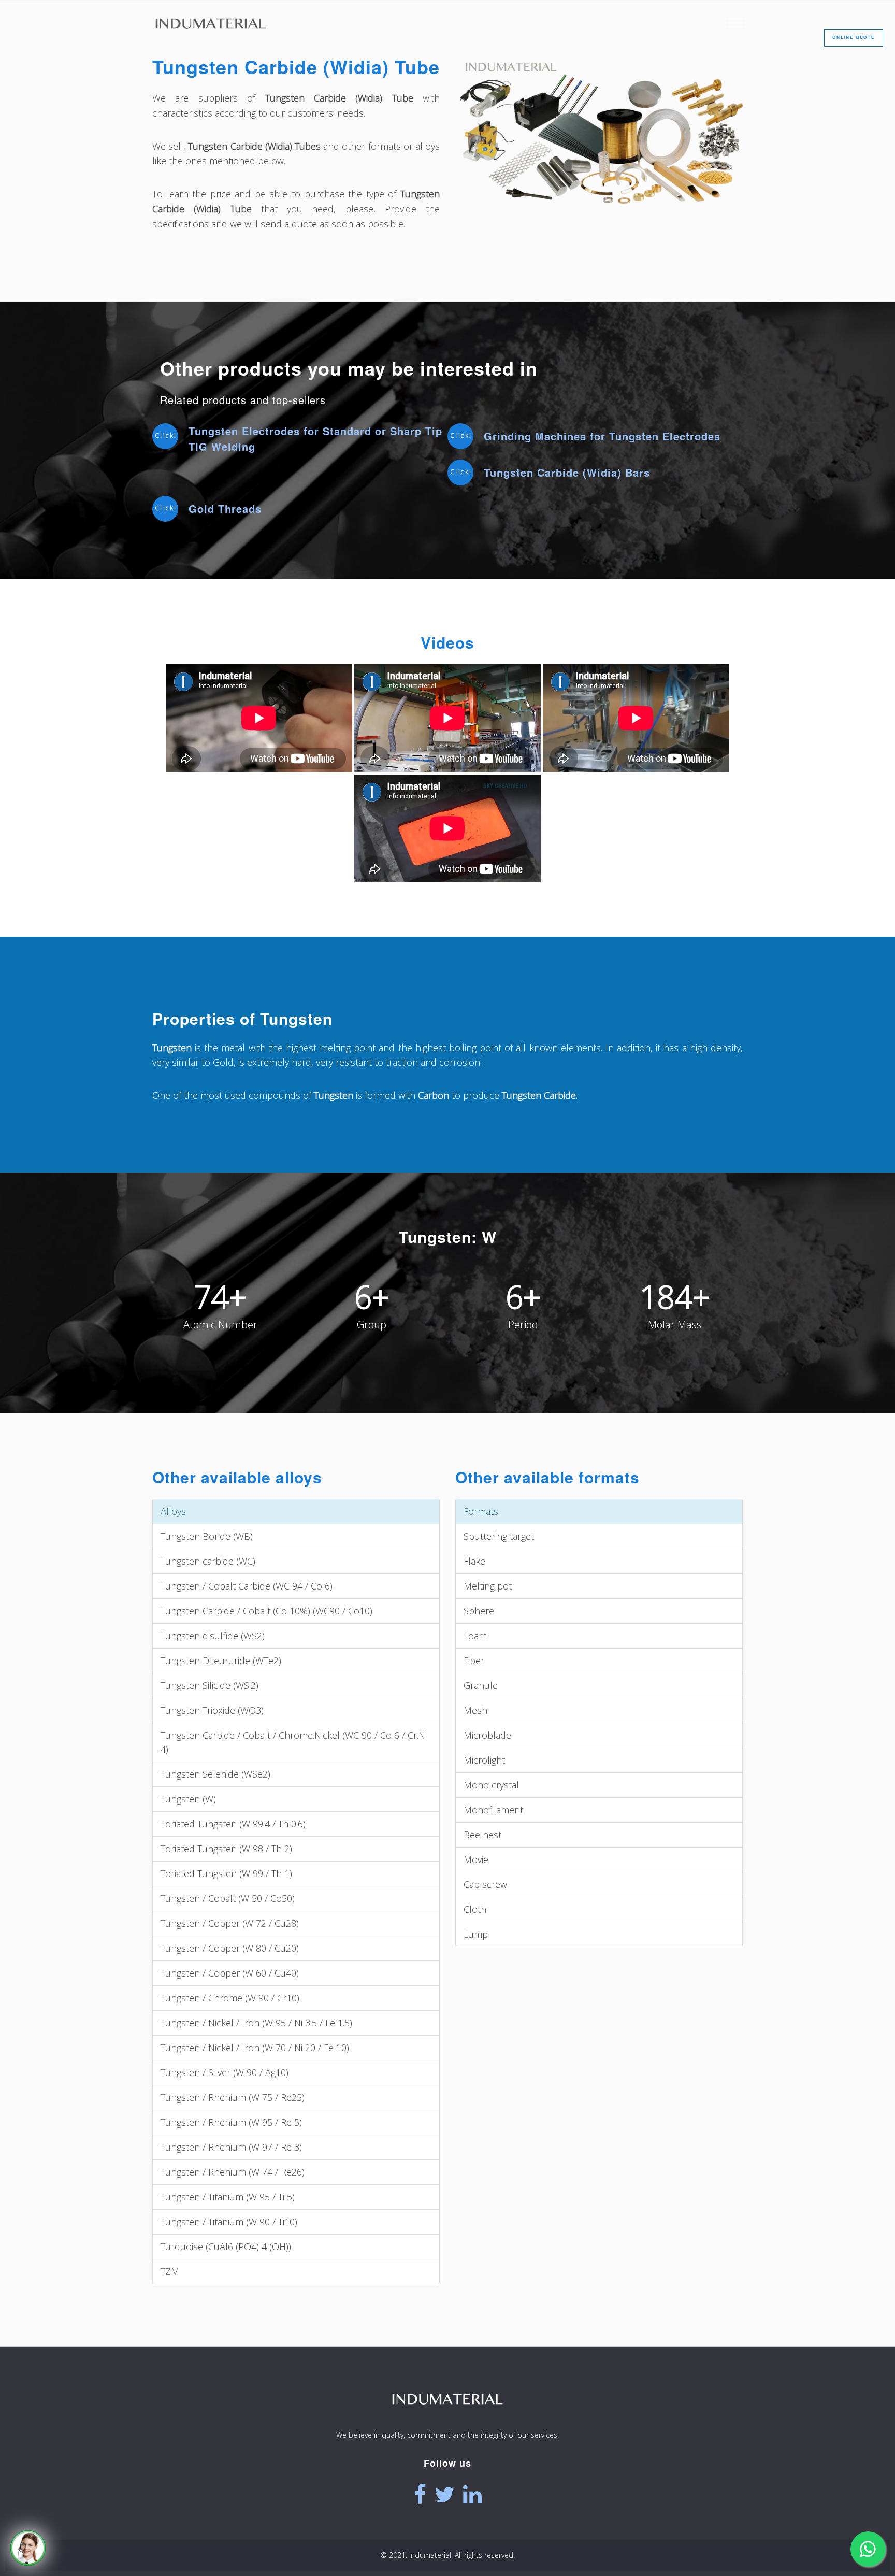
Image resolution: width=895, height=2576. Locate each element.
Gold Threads (225, 509)
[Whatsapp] (868, 2549)
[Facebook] (420, 2495)
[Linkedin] (472, 2495)
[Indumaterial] (447, 2419)
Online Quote (854, 37)
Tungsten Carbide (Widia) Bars (567, 472)
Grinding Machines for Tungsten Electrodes (602, 436)
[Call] (28, 2548)
